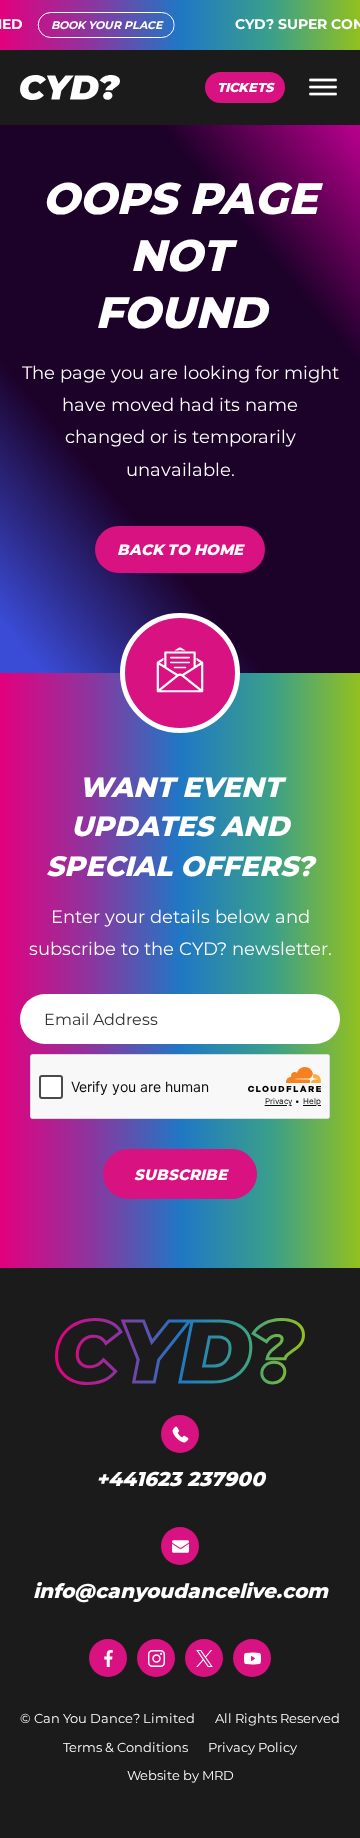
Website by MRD (180, 1775)
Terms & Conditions (125, 1747)
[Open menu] (323, 87)
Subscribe (180, 1174)
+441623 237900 (180, 1479)
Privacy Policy (252, 1747)
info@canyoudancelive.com (180, 1591)
